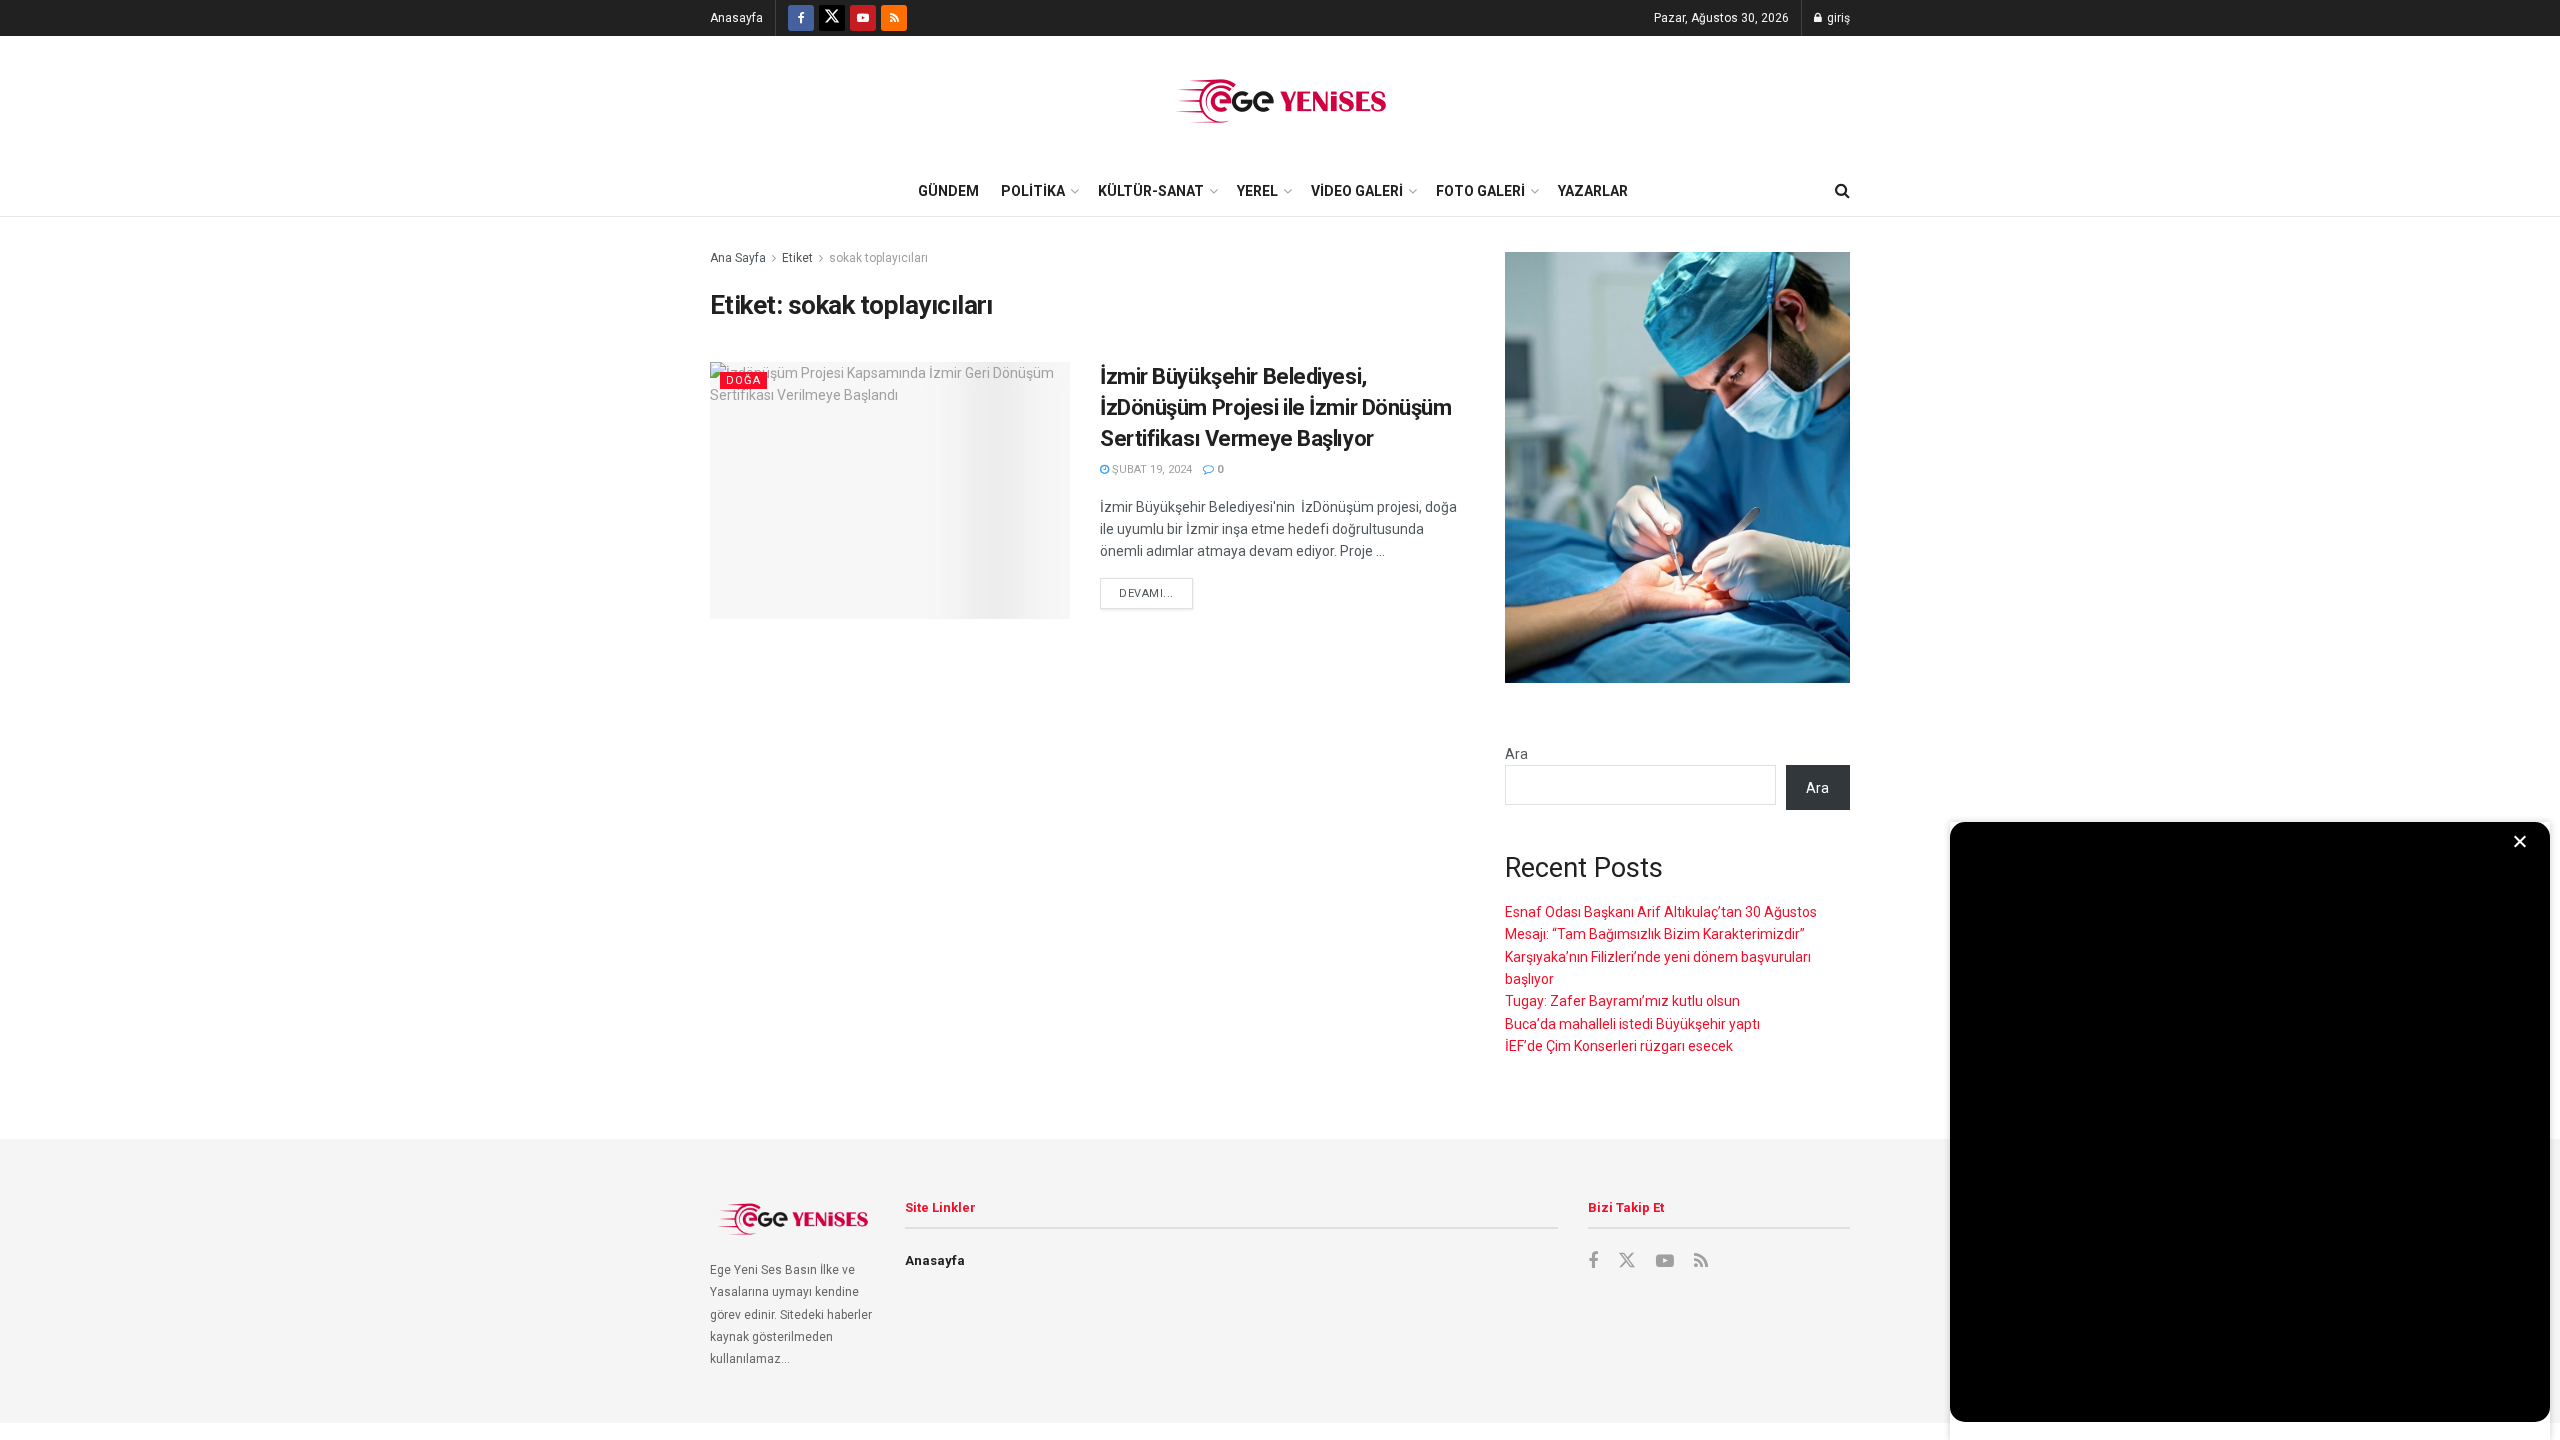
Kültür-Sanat (1151, 191)
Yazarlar (1593, 191)
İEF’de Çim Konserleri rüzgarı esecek (1619, 1046)
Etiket (797, 258)
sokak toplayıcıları (878, 258)
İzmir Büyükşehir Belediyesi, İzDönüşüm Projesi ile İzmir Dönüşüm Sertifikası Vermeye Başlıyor (1276, 407)
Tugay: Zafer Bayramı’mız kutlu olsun (1622, 1001)
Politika (1033, 191)
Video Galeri (1357, 191)
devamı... (1146, 593)
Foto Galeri (1480, 191)
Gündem (948, 191)
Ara (1516, 754)
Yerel (1257, 191)
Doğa (743, 380)
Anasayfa (736, 18)
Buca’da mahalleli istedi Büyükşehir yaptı (1632, 1024)
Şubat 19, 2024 (1150, 469)
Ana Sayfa (738, 258)
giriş (1837, 18)
